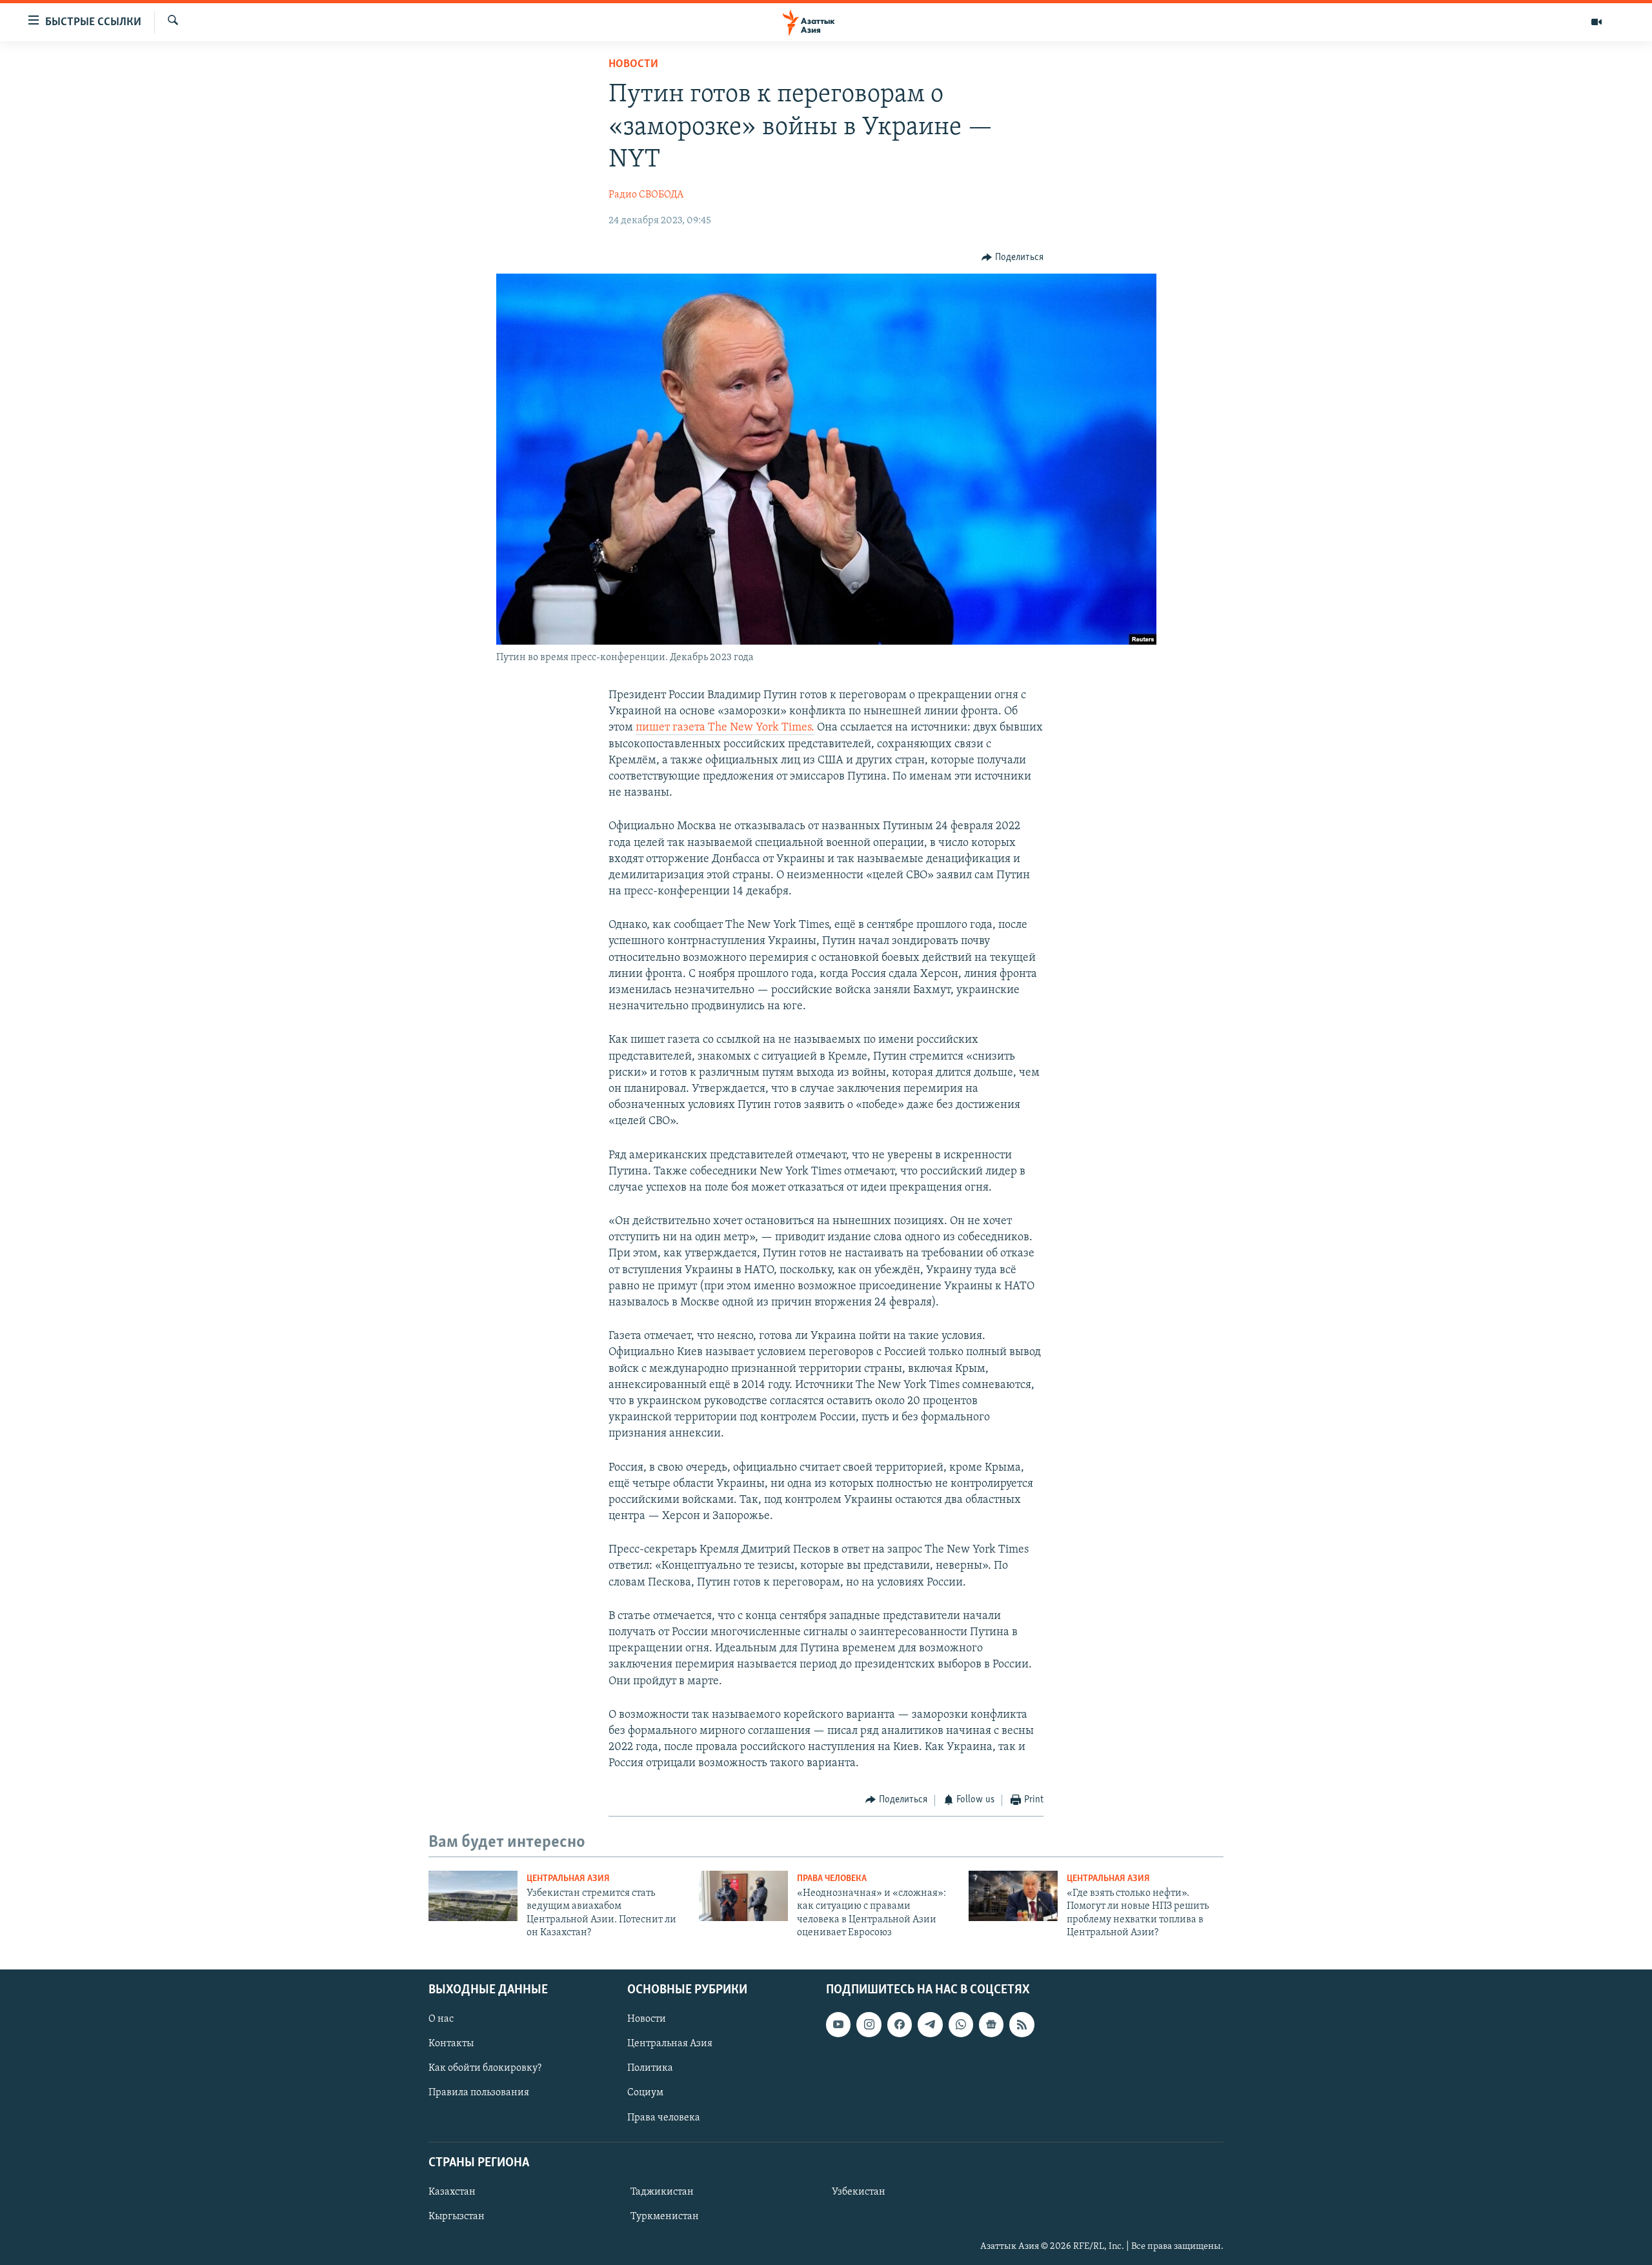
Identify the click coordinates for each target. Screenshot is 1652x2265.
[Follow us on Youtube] (838, 2024)
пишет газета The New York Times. (725, 728)
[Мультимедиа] (1597, 22)
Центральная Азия (568, 1879)
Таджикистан (662, 2192)
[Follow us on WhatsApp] (961, 2024)
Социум (645, 2093)
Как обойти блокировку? (485, 2068)
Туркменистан (665, 2217)
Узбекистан (859, 2192)
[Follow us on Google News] (991, 2024)
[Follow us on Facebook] (900, 2024)
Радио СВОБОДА (646, 195)
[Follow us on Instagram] (869, 2024)
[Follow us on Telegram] (930, 2024)
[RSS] (1022, 2024)
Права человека (832, 1879)
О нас (441, 2019)
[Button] (1012, 257)
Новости (633, 65)
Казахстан (452, 2192)
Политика (650, 2068)
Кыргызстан (457, 2217)
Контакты (451, 2044)
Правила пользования (479, 2093)
